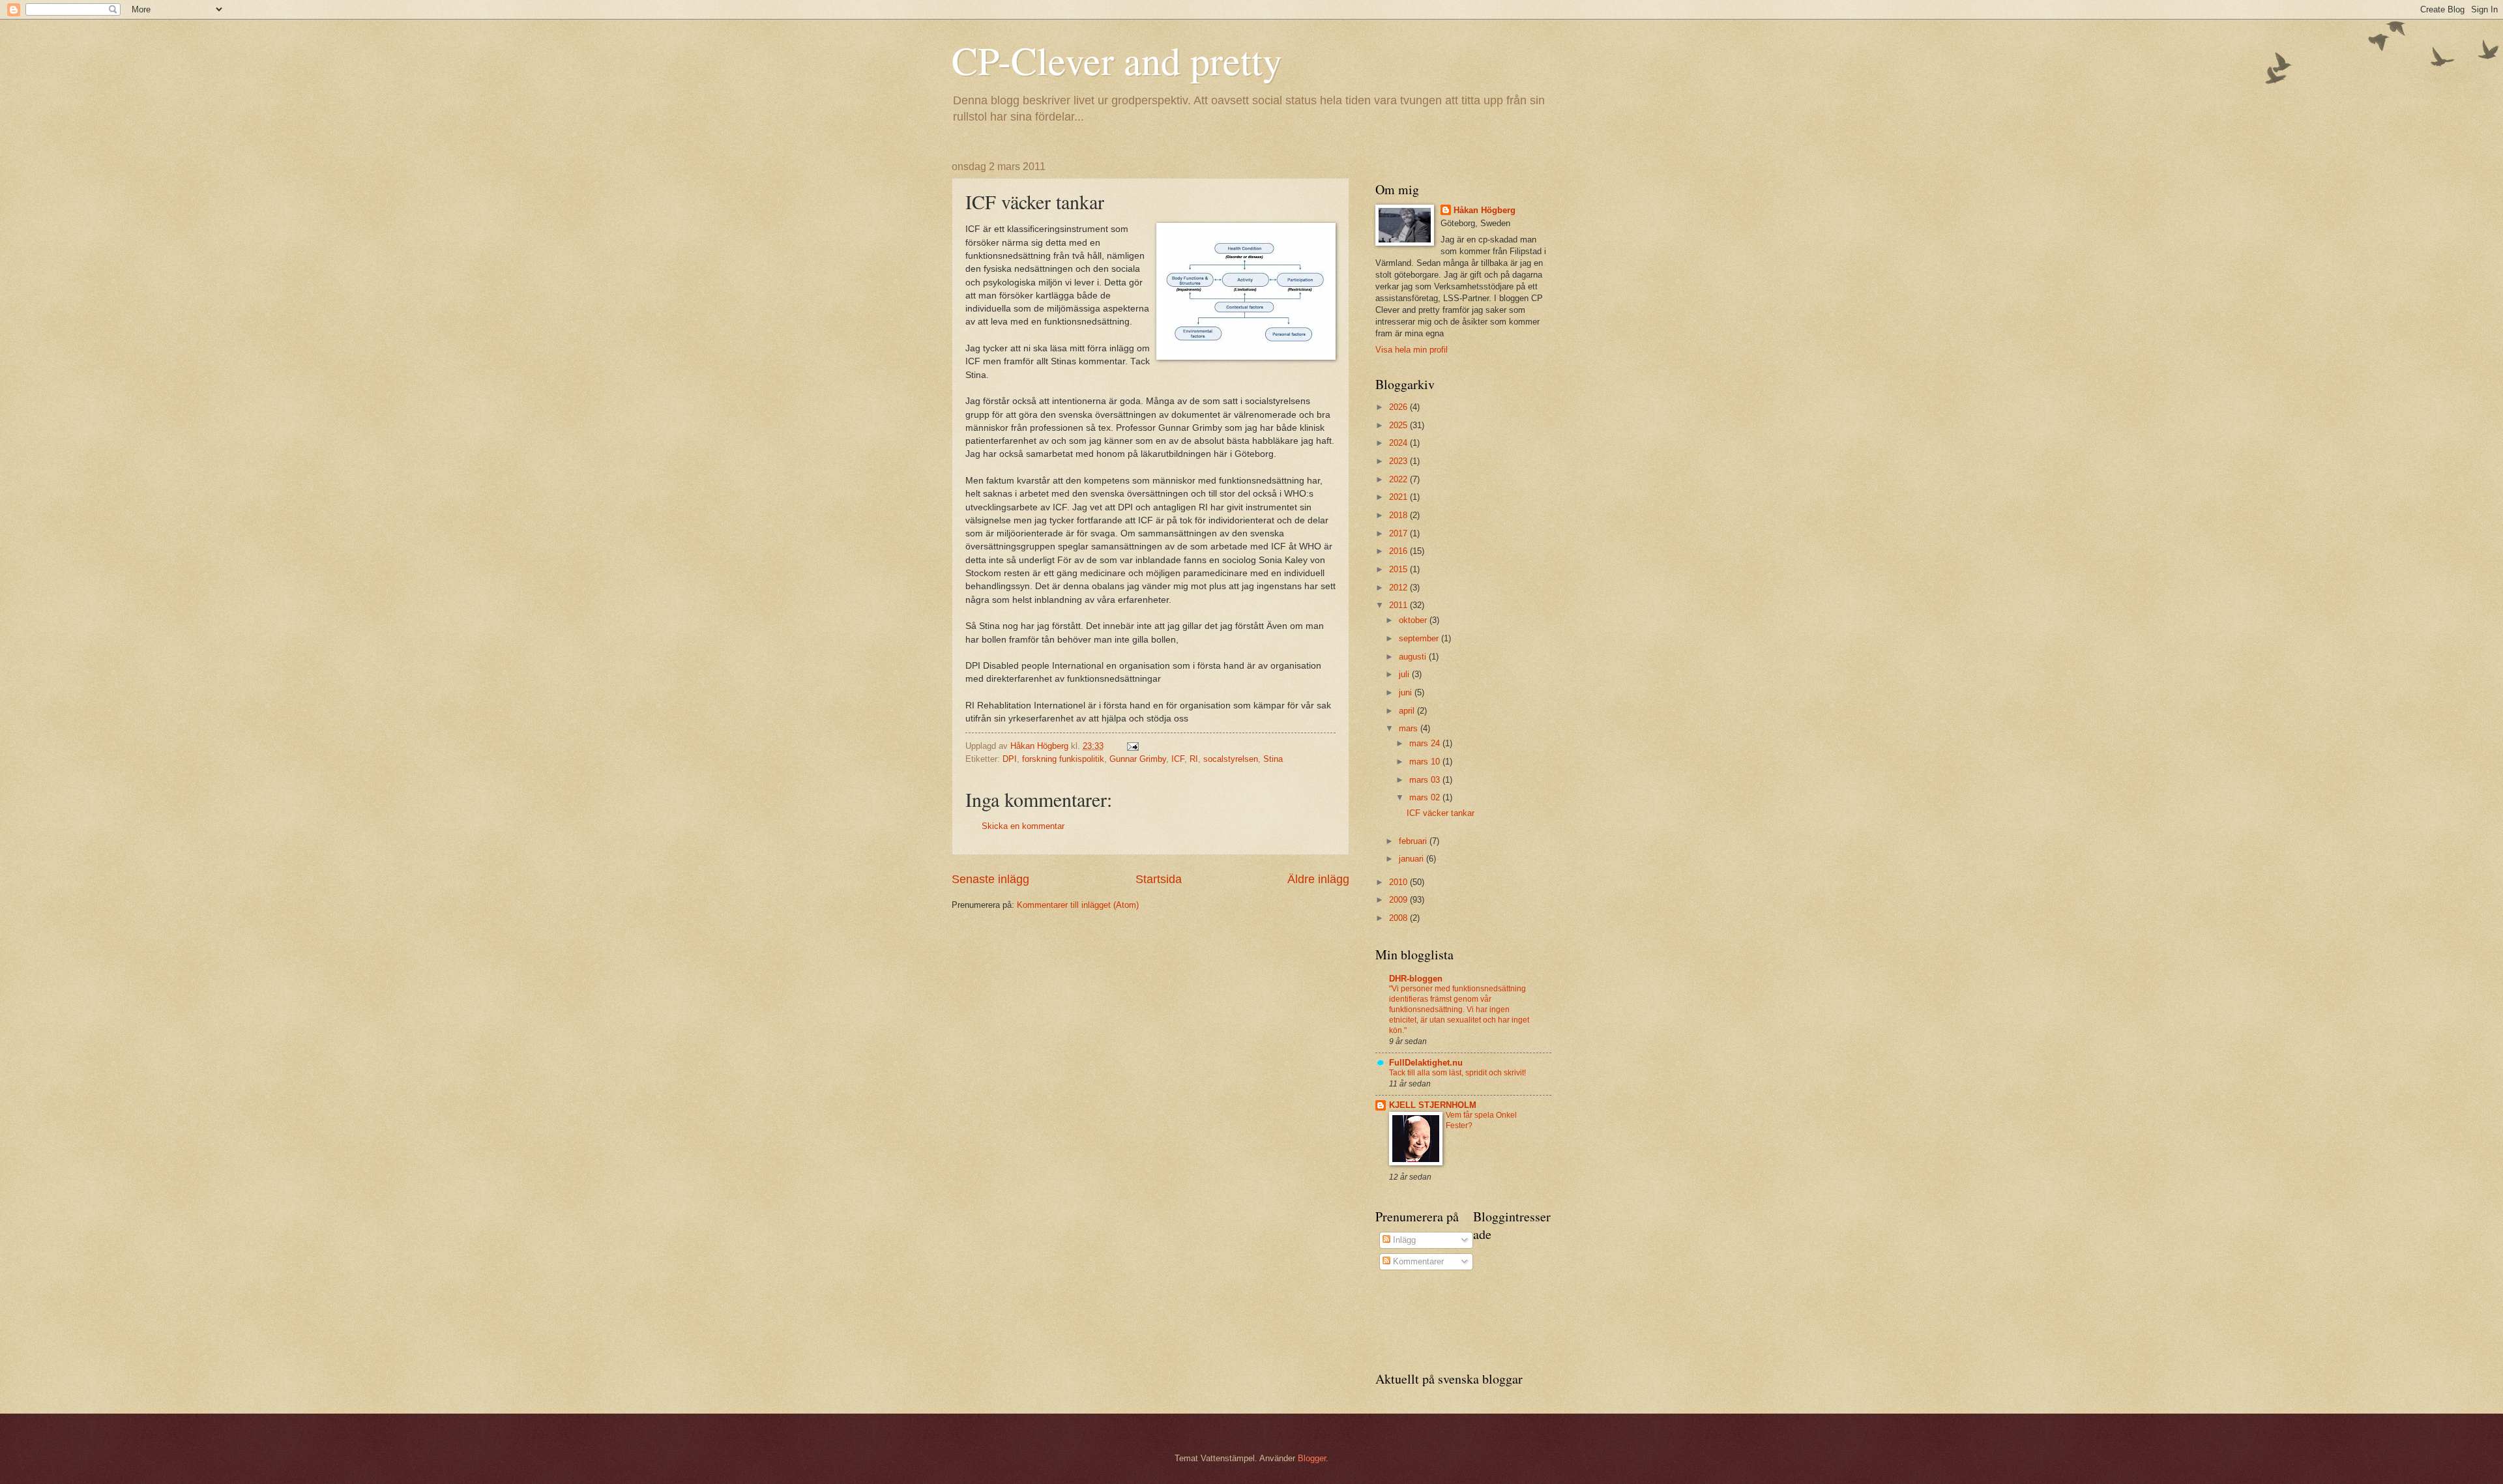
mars (1410, 728)
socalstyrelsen (1231, 759)
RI (1194, 759)
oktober (1414, 620)
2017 (1399, 533)
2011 (1399, 605)
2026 (1399, 407)
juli (1405, 674)
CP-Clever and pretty (1117, 60)
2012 (1399, 588)
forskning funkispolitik (1063, 759)
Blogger (1312, 1458)
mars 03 (1426, 780)
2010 (1399, 882)
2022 (1399, 479)
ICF (1178, 759)
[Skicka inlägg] (1132, 746)
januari (1413, 859)
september (1420, 638)
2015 (1399, 569)
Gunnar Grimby (1138, 759)
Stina (1273, 759)
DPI (1010, 759)
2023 (1399, 461)
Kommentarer (1417, 1261)
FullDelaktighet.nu (1426, 1063)
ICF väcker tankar (1441, 813)
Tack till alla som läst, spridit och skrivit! (1457, 1073)
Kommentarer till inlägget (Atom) (1078, 905)
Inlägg (1403, 1240)
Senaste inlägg (990, 879)
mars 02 (1426, 797)
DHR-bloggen (1416, 979)
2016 (1399, 551)
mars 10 (1426, 762)
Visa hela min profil (1412, 350)
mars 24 (1426, 743)
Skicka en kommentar (1023, 826)
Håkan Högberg (1485, 210)
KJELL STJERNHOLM (1433, 1105)
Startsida (1159, 879)
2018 (1399, 515)
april (1408, 711)
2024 (1399, 443)
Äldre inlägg (1318, 879)
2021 (1399, 497)
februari (1414, 841)
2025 (1399, 425)
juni (1407, 692)
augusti (1414, 657)
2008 (1399, 918)
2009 (1399, 900)
